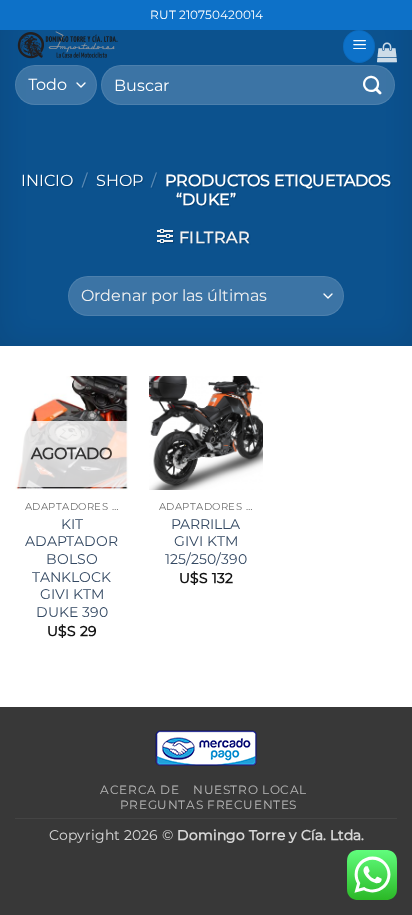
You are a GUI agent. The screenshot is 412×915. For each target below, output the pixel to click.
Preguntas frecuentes (208, 804)
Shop (119, 180)
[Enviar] (373, 84)
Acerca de (140, 789)
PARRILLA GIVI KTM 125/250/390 (206, 541)
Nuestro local (250, 789)
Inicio (47, 180)
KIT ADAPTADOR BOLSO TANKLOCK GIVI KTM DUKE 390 (71, 568)
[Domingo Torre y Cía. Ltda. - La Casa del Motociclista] (171, 45)
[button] (359, 46)
